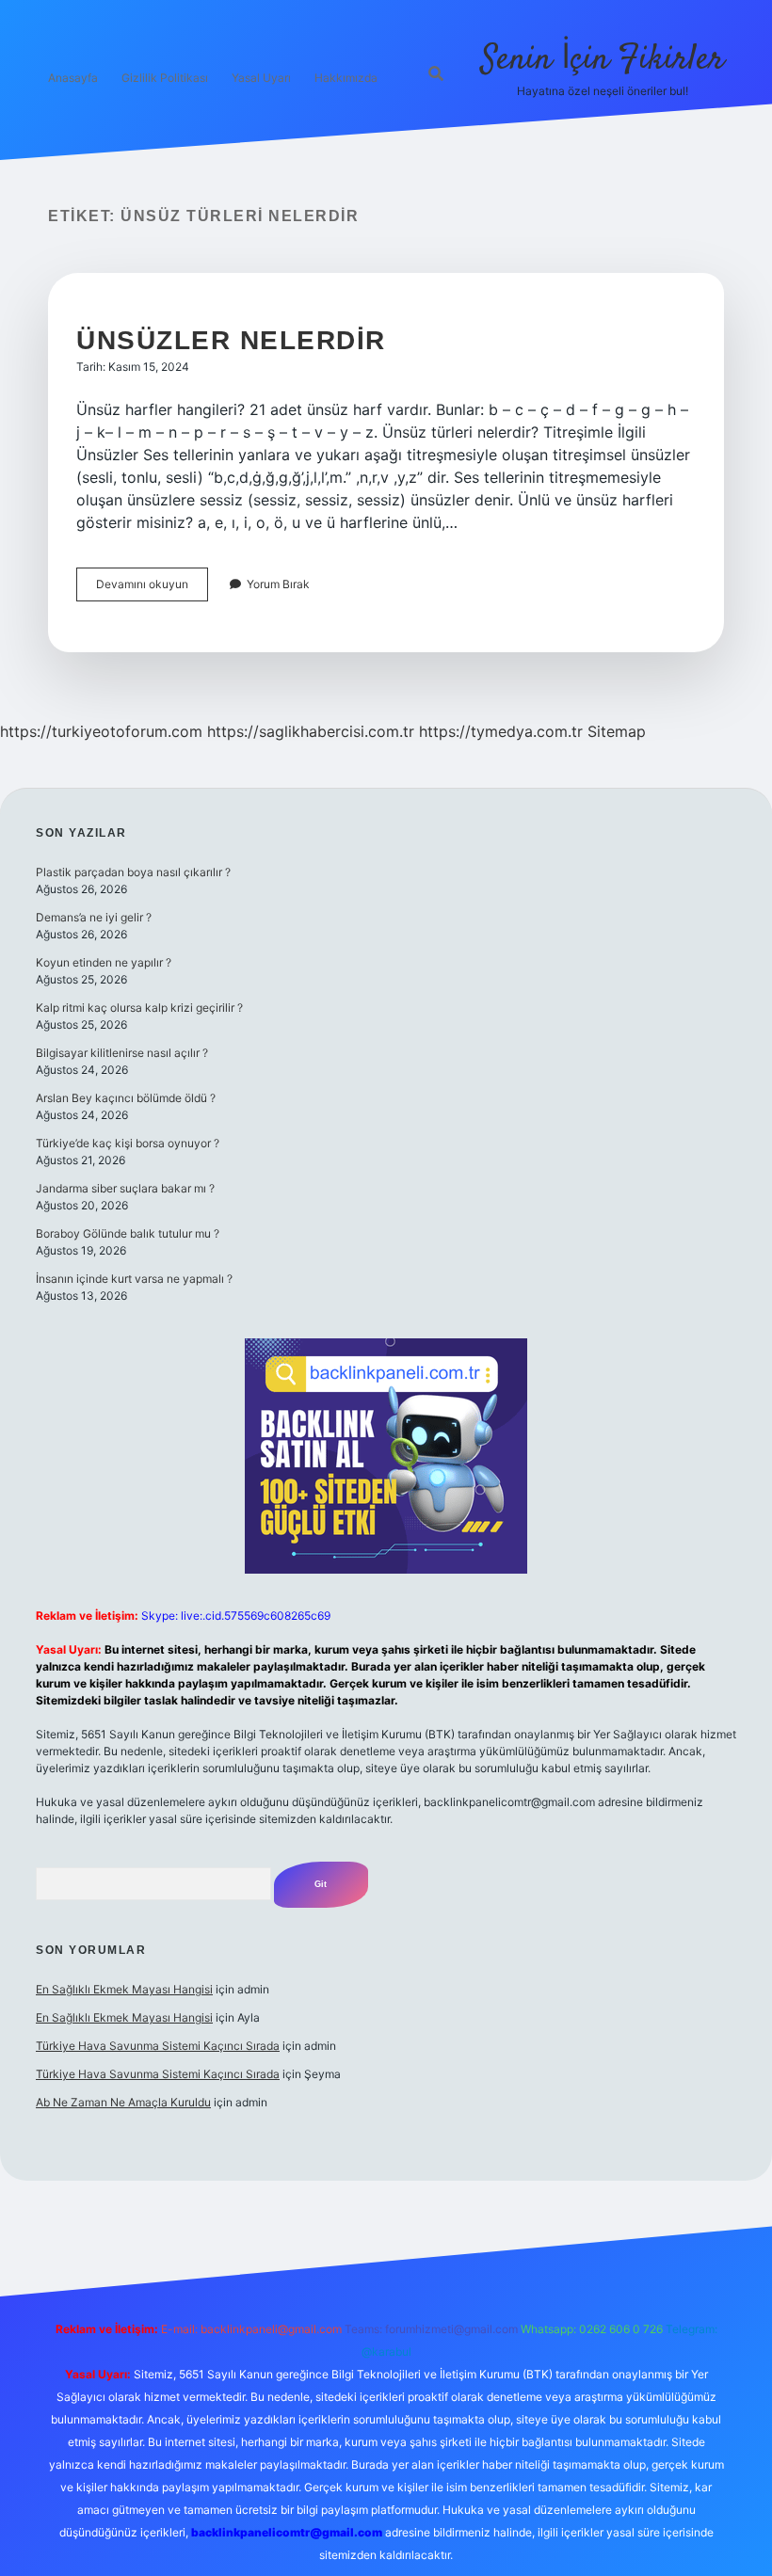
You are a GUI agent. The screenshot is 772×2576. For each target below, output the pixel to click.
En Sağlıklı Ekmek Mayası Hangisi (124, 1989)
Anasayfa (73, 78)
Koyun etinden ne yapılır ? (104, 962)
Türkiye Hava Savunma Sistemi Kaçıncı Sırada (158, 2046)
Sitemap (617, 731)
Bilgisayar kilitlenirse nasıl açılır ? (122, 1053)
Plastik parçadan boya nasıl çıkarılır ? (133, 872)
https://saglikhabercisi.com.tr (311, 731)
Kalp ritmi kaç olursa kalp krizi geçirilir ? (139, 1008)
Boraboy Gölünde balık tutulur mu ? (128, 1233)
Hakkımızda (346, 78)
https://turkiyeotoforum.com (101, 731)
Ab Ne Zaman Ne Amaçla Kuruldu (123, 2102)
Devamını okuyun (152, 589)
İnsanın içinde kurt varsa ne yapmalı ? (134, 1279)
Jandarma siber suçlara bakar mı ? (125, 1188)
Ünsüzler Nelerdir (231, 340)
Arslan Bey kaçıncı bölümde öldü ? (126, 1098)
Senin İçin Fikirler (603, 60)
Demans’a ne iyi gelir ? (94, 917)
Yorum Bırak (278, 584)
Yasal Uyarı (261, 78)
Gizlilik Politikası (165, 78)
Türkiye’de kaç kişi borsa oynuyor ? (128, 1143)
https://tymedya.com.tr (501, 731)
